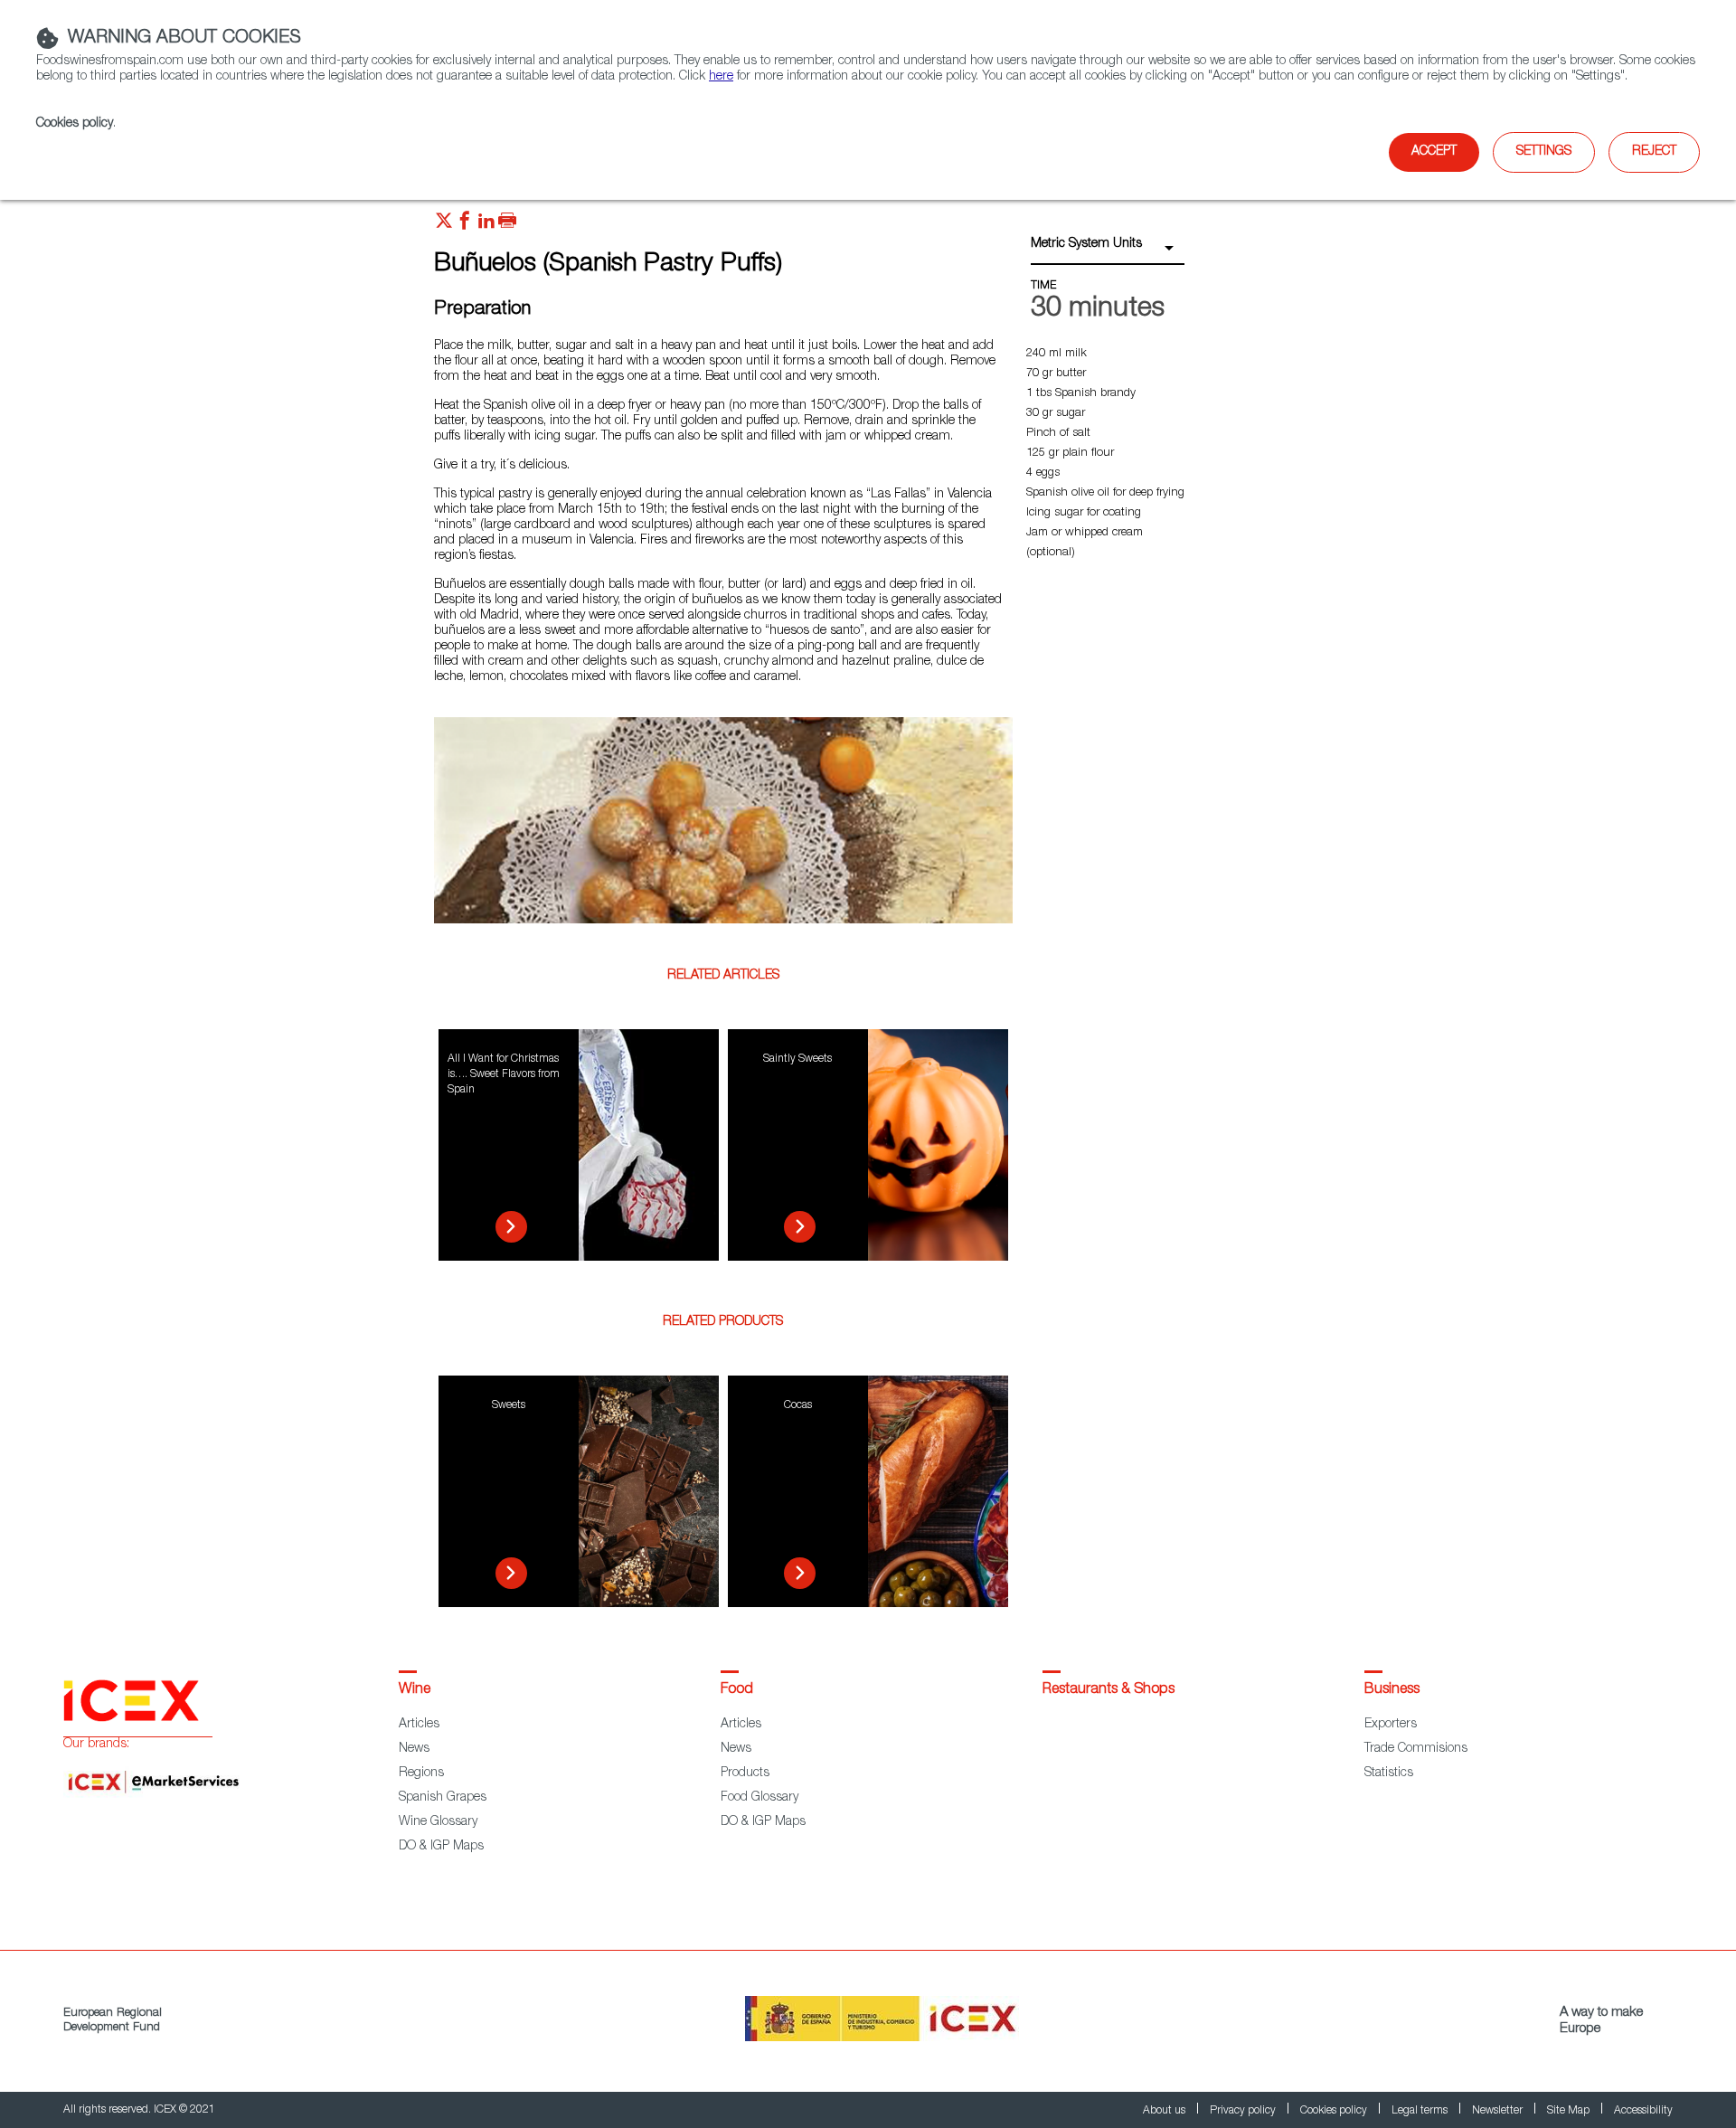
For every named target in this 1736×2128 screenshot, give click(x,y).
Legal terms (1421, 2111)
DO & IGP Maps (441, 1847)
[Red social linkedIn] (486, 225)
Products (745, 1773)
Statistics (1389, 1773)
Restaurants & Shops (1109, 1690)
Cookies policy (75, 124)
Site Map (1570, 2111)
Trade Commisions (1416, 1749)
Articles (419, 1725)
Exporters (1391, 1725)
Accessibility (1643, 2111)
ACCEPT (1434, 152)
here (721, 77)
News (414, 1749)
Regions (421, 1773)
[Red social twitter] (444, 225)
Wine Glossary (438, 1822)
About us (1165, 2111)
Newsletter (1499, 2111)
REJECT (1654, 152)
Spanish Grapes (443, 1798)
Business (1392, 1690)
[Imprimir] (507, 225)
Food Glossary (759, 1798)
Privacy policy (1244, 2111)
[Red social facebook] (465, 225)
